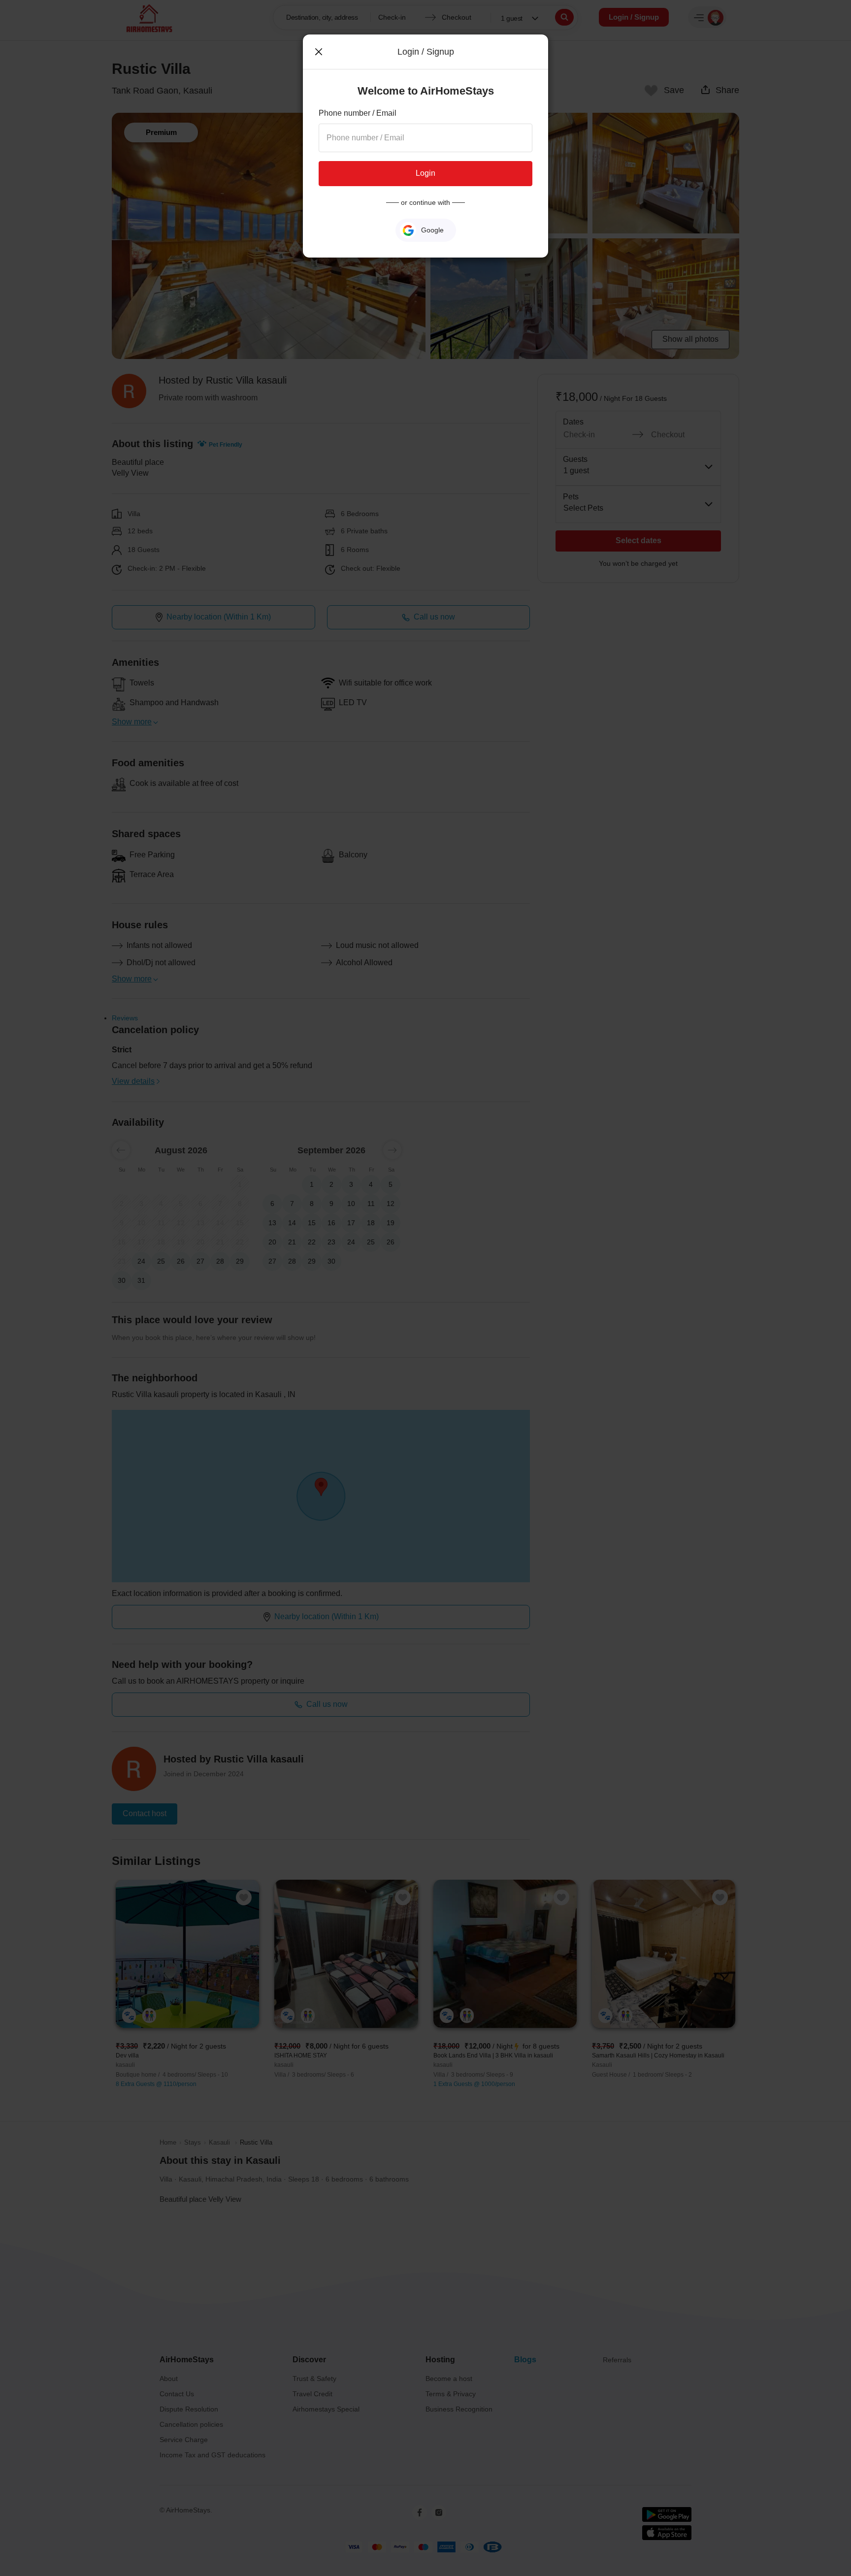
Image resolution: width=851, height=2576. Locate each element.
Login (425, 173)
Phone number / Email (358, 113)
